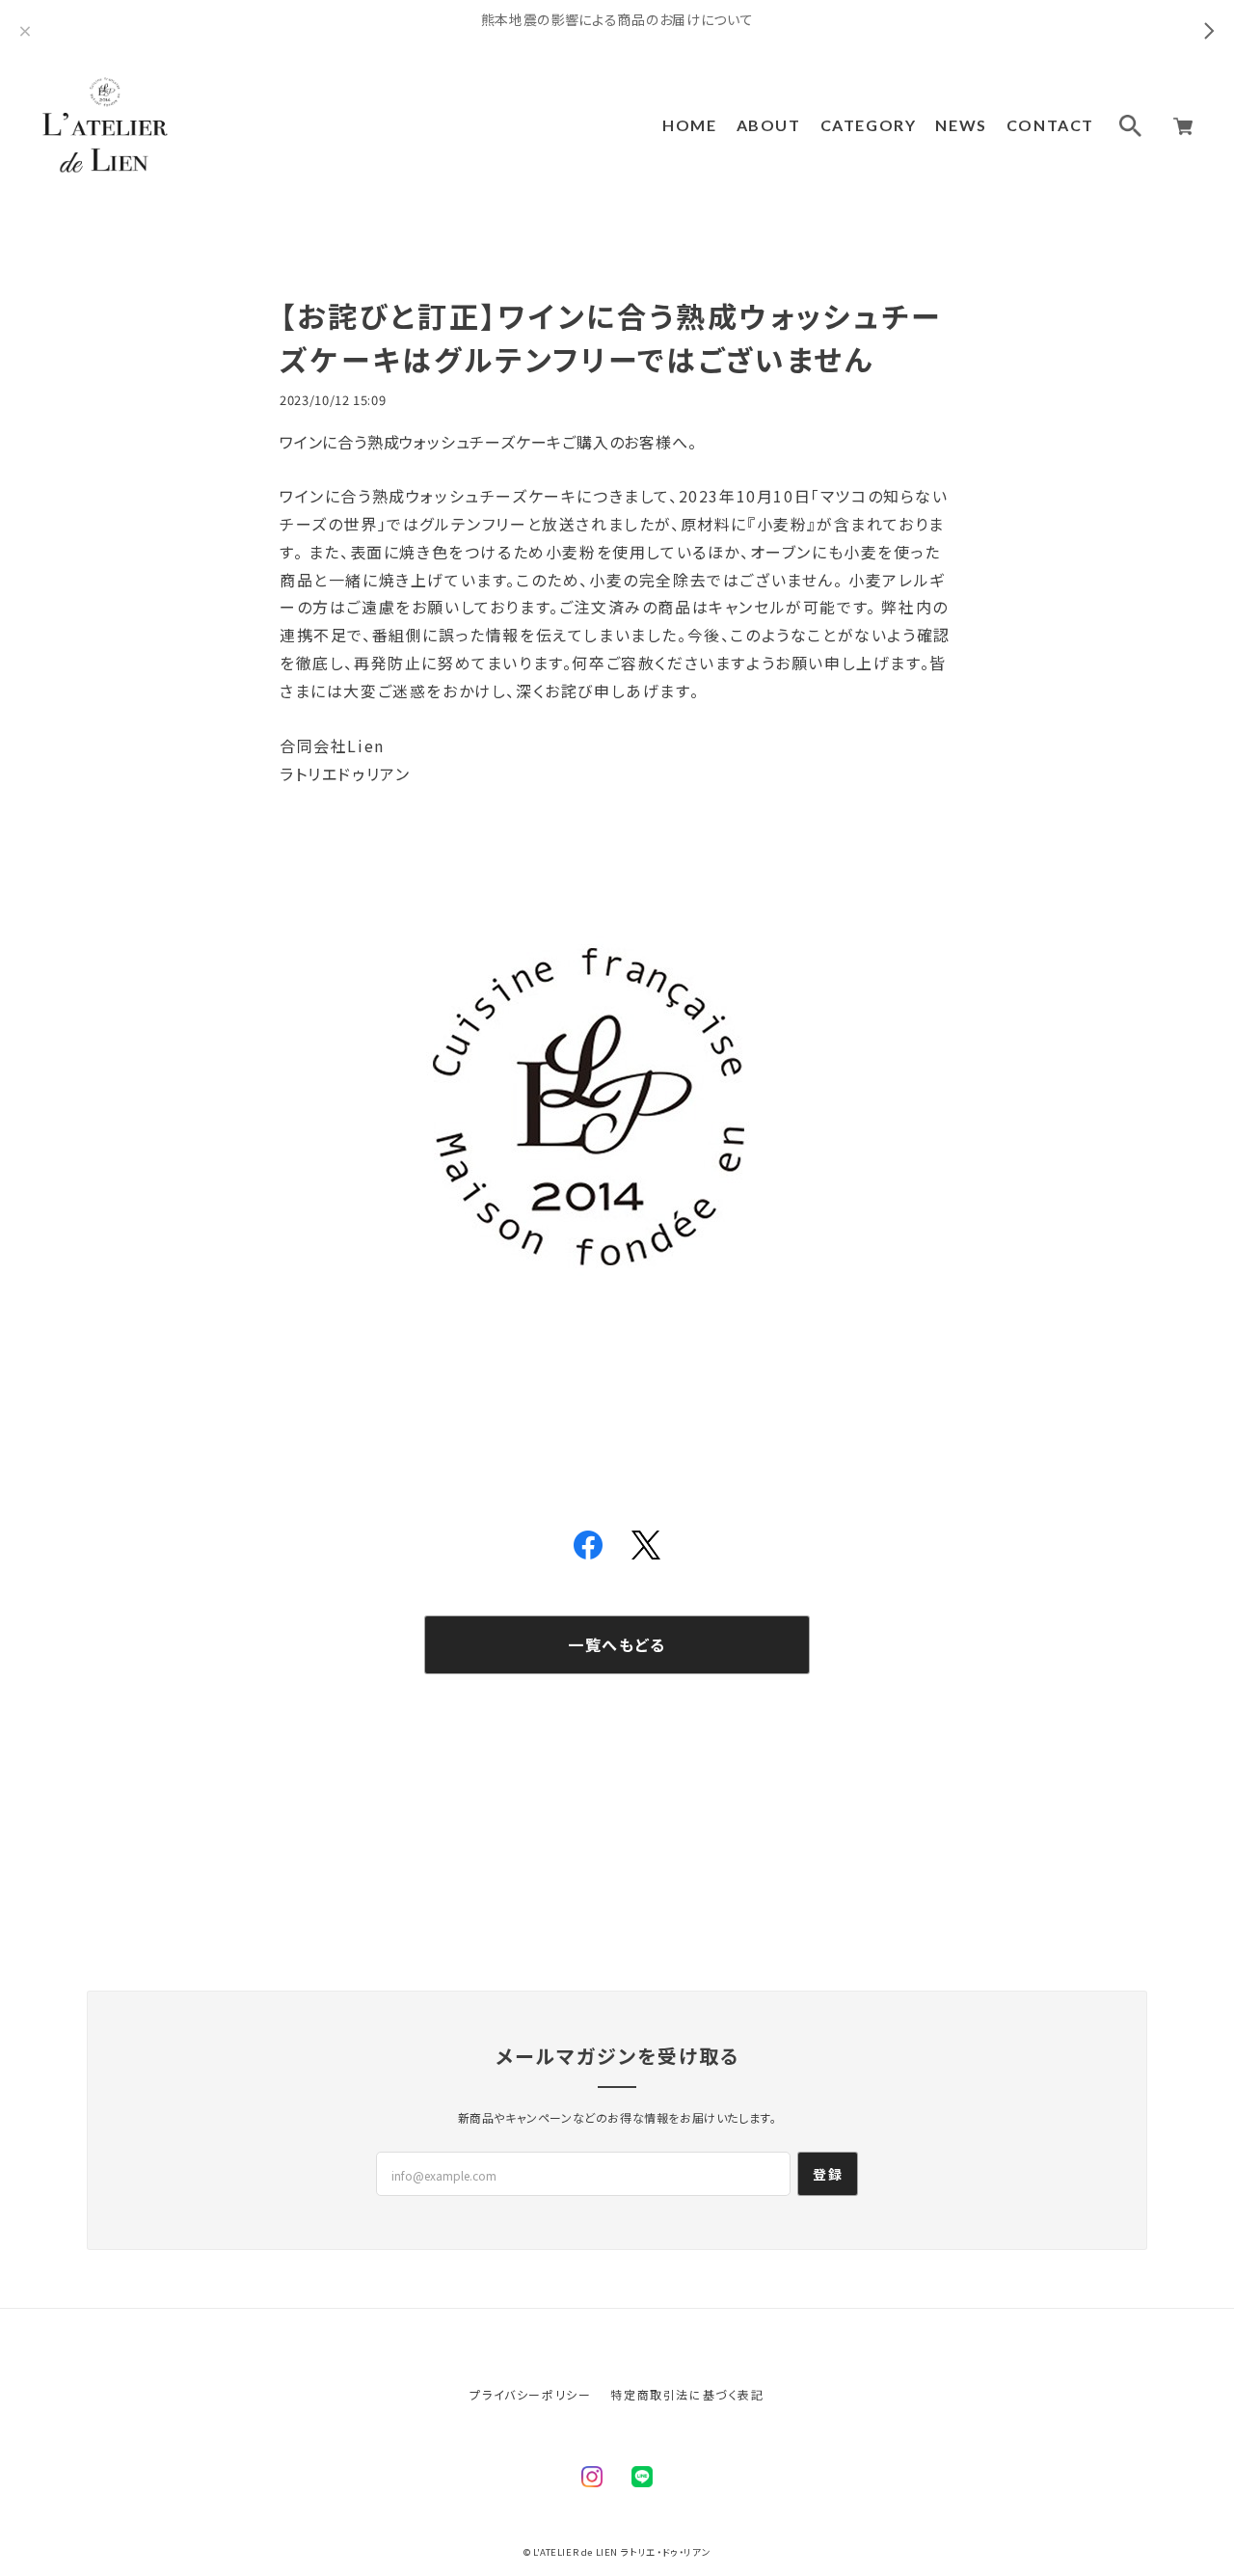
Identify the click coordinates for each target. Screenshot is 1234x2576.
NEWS (961, 125)
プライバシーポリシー (530, 2394)
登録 (828, 2174)
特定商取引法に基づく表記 (687, 2394)
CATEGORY (869, 125)
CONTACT (1050, 125)
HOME (689, 125)
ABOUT (769, 125)
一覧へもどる (617, 1644)
